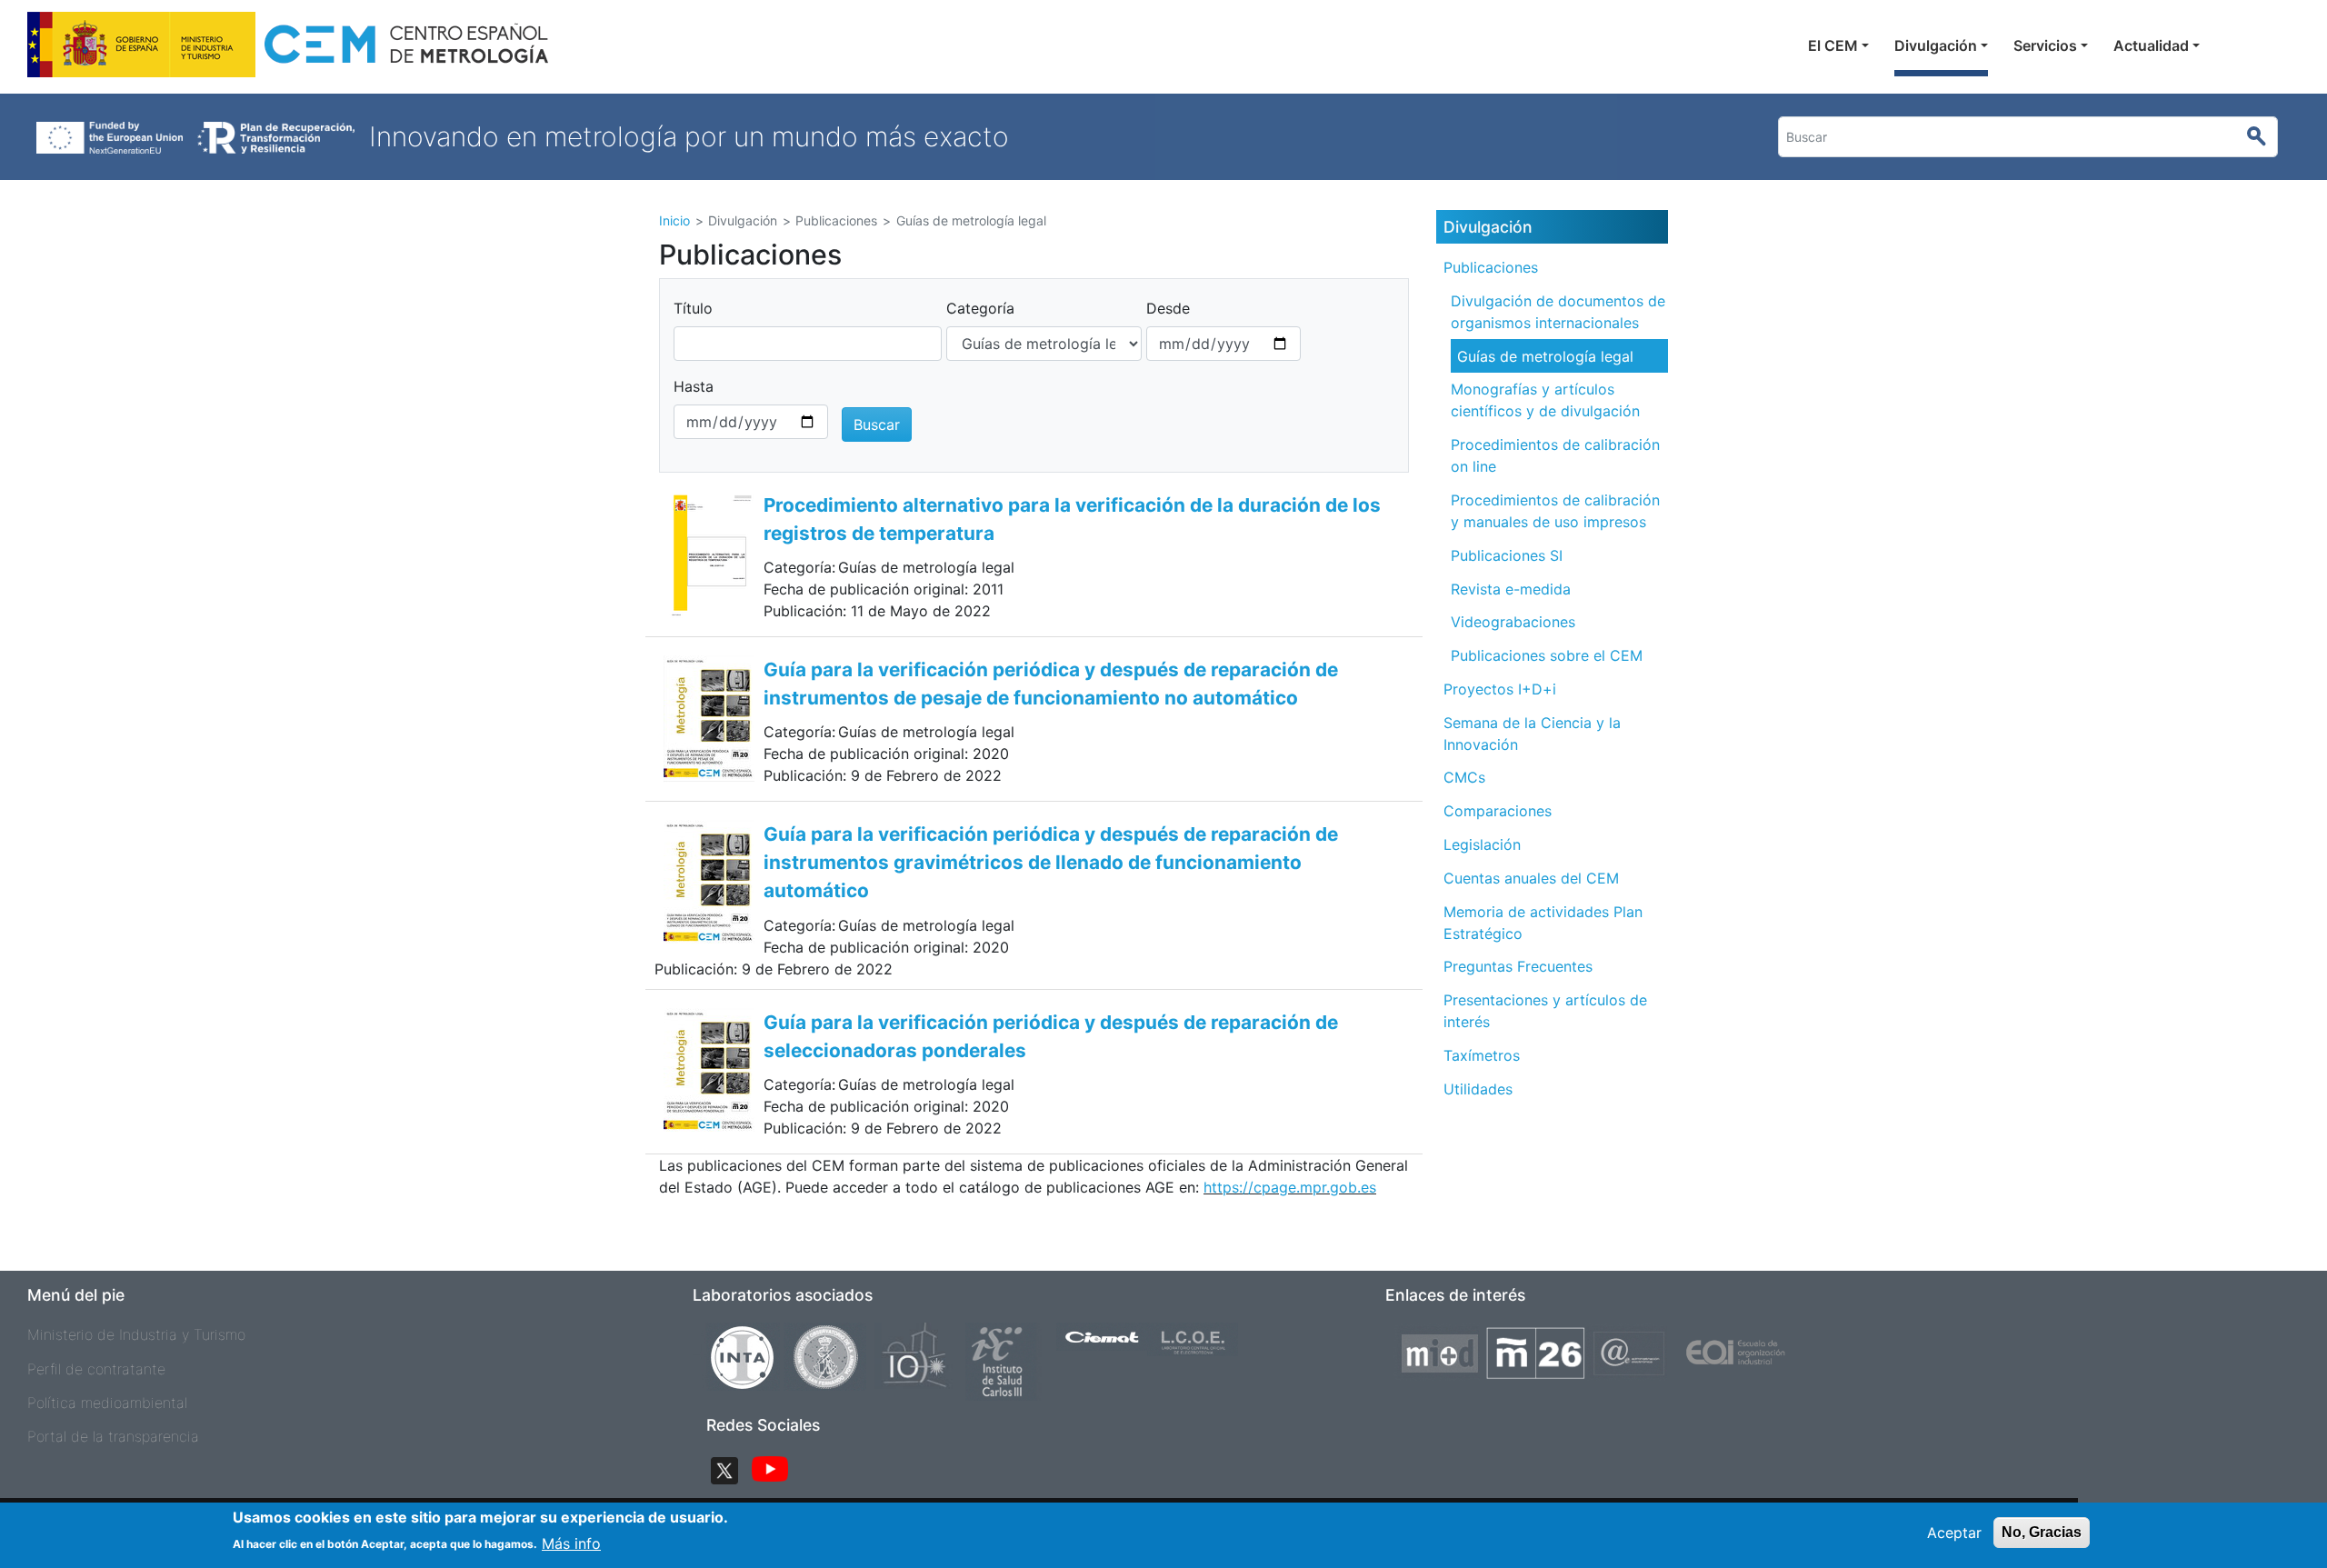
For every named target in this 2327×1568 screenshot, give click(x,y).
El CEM (1833, 45)
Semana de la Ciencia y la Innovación (1532, 734)
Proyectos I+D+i (1500, 689)
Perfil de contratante (96, 1369)
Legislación (1482, 844)
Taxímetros (1482, 1055)
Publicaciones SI (1507, 555)
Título (693, 308)
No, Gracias (2042, 1532)
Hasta (694, 386)
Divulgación (1936, 45)
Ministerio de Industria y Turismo (136, 1334)
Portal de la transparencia (113, 1436)
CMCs (1464, 777)
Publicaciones (1491, 267)
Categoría (980, 308)
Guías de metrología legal (1545, 356)
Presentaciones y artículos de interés (1545, 1011)
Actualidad (2151, 45)
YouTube (770, 1471)
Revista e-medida (1511, 589)
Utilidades (1478, 1089)
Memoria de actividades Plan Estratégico (1543, 923)
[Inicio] (290, 50)
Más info (571, 1543)
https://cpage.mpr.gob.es (1290, 1187)
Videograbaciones (1513, 622)
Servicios (2045, 45)
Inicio (674, 220)
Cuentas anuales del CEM (1531, 878)
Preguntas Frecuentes (1518, 966)
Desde (1168, 308)
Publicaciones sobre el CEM (1547, 655)
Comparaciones (1498, 811)
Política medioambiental (107, 1403)
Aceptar (1954, 1533)
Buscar (2265, 137)
